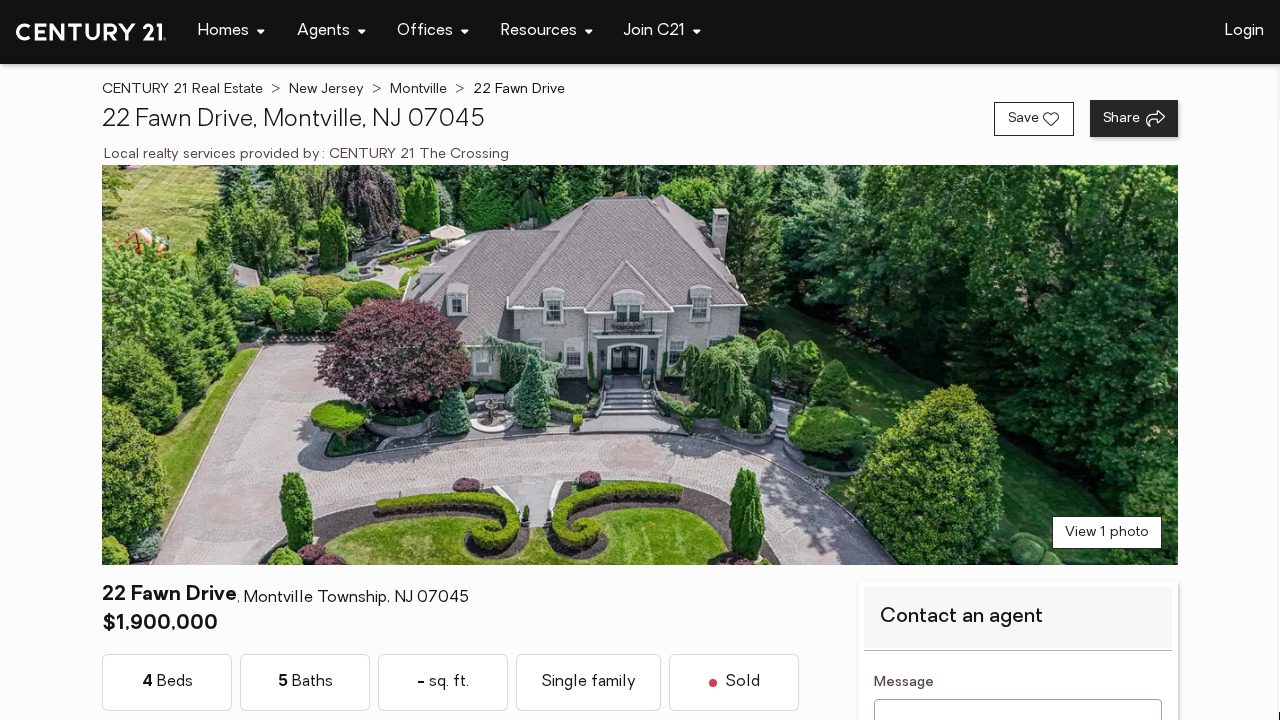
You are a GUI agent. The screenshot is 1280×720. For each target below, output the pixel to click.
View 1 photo (1107, 532)
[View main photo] (639, 365)
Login (1244, 31)
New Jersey (326, 89)
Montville (418, 89)
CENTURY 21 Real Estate (182, 89)
